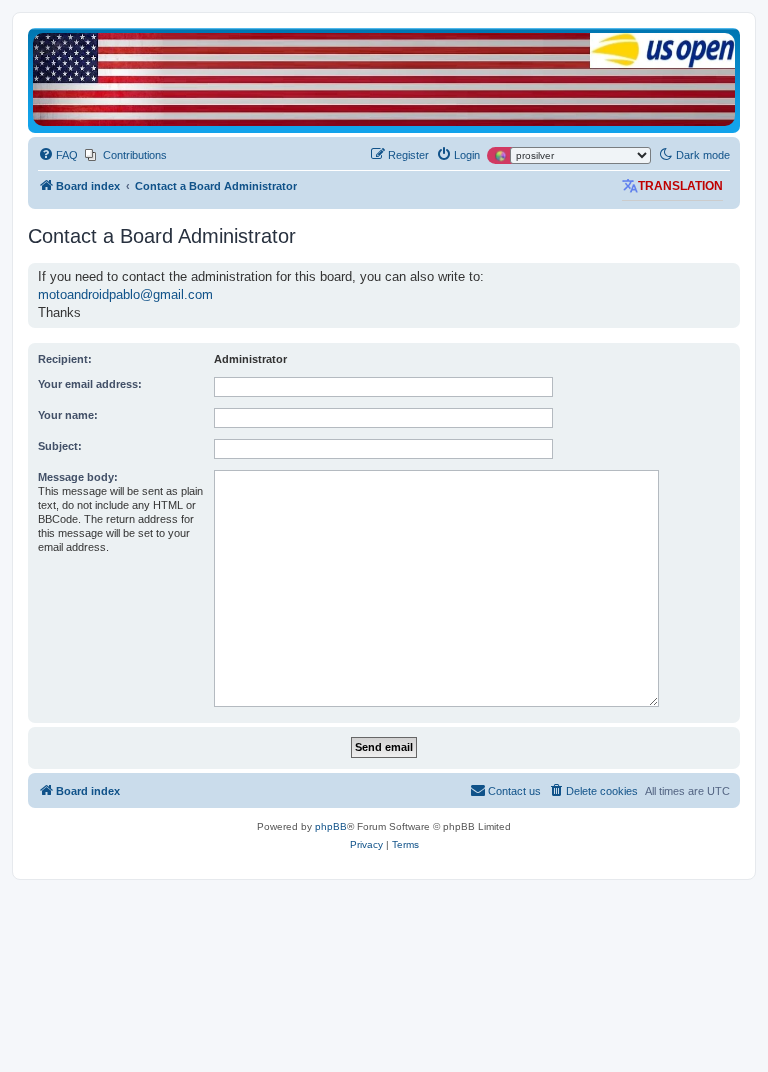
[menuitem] (58, 155)
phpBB (331, 826)
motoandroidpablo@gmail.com (125, 294)
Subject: (60, 446)
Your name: (68, 415)
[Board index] (384, 79)
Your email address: (90, 384)
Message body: (78, 477)
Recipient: (65, 359)
